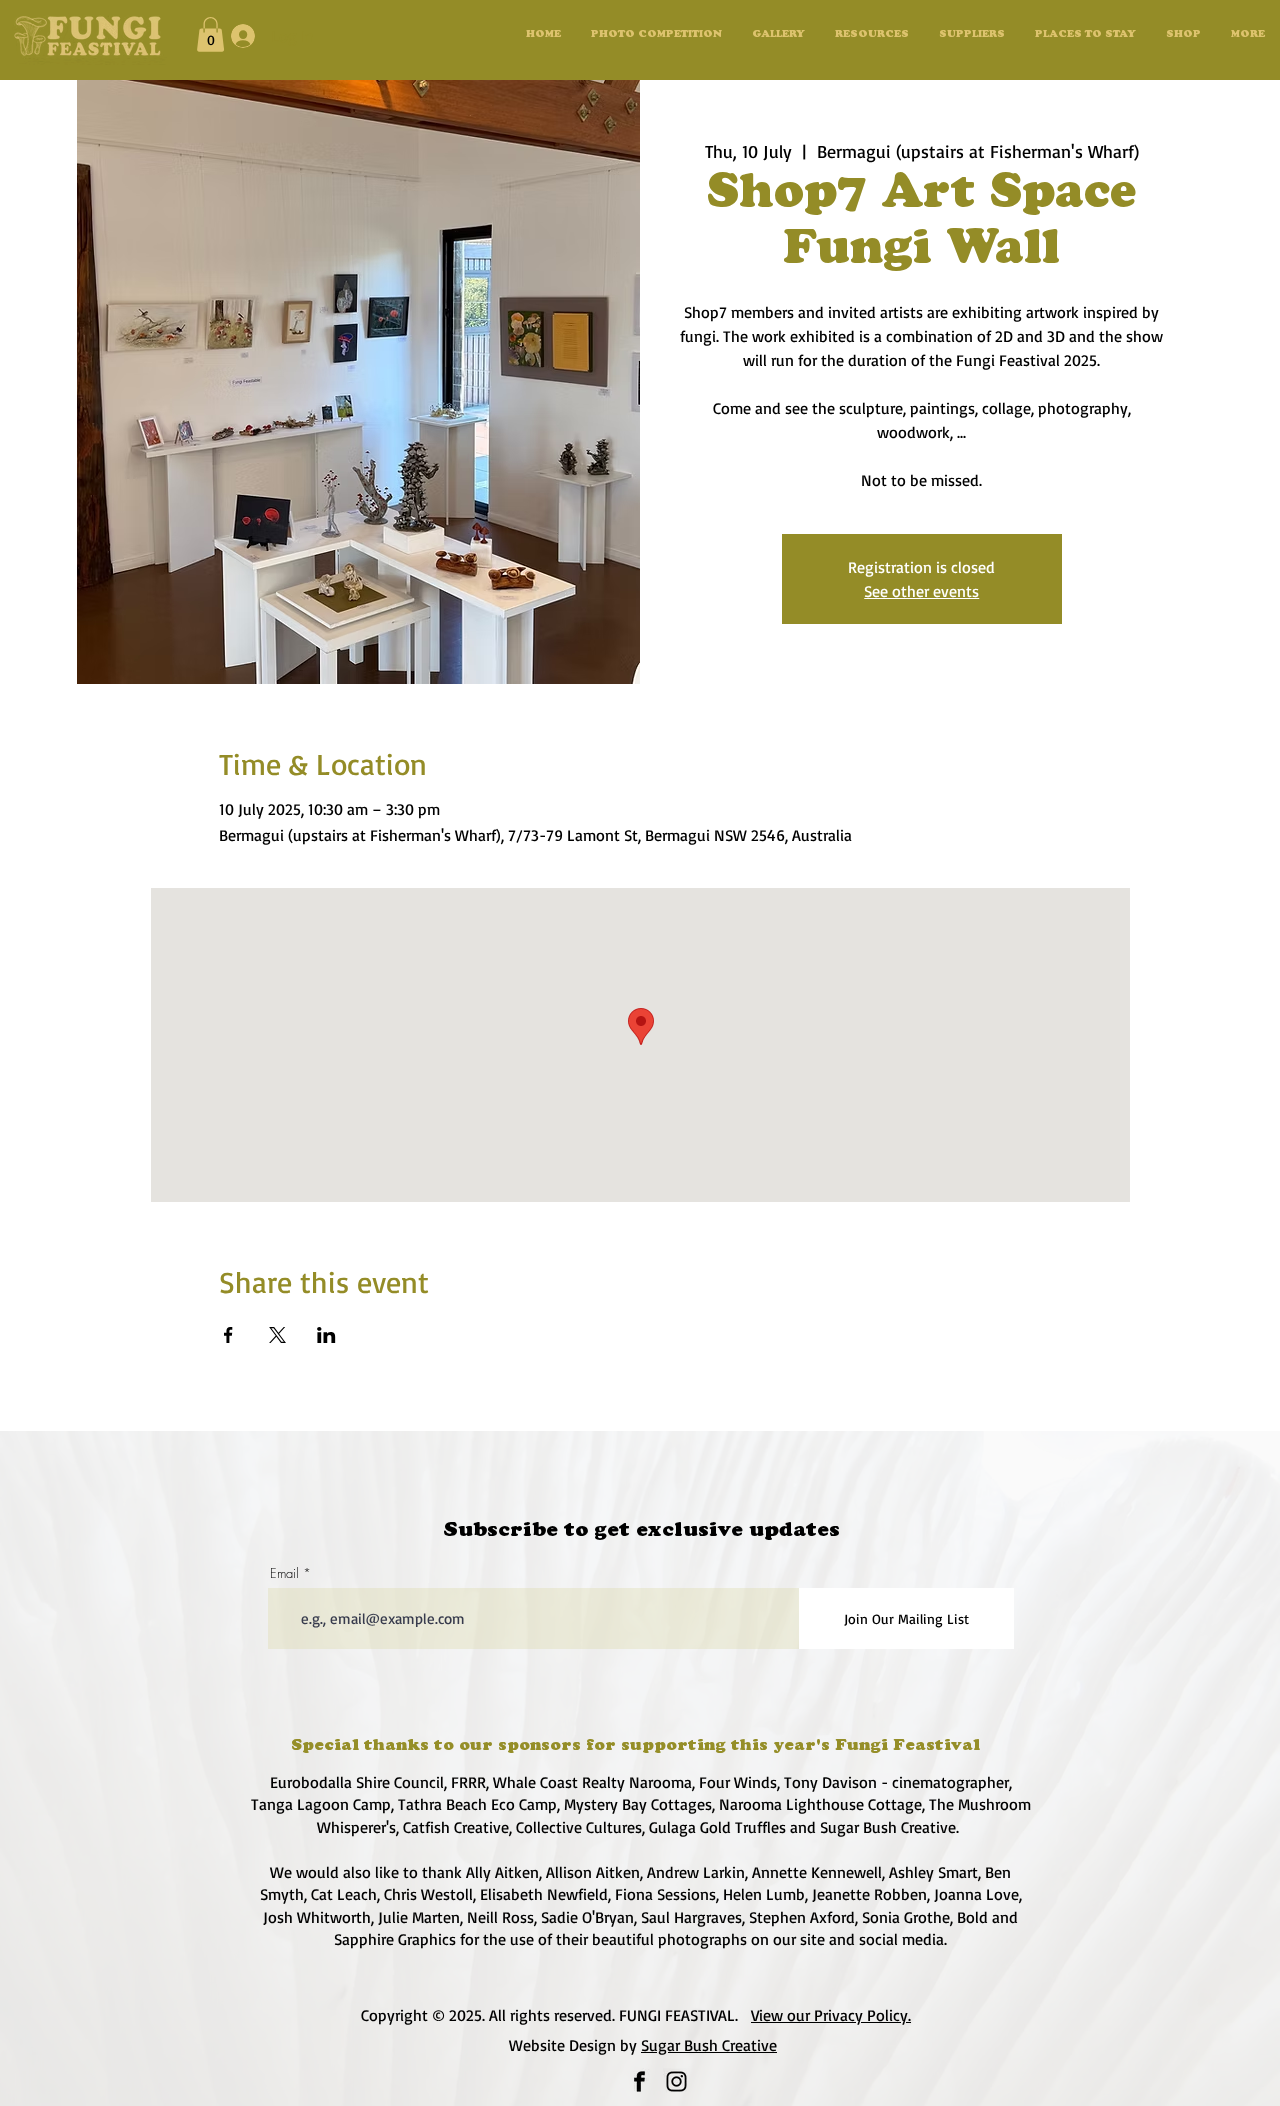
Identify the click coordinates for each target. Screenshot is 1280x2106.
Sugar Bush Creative (709, 2045)
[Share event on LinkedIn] (326, 1335)
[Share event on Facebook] (228, 1335)
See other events (921, 591)
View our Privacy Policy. (831, 2015)
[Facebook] (639, 2081)
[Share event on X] (277, 1335)
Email (284, 1573)
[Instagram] (676, 2081)
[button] (778, 35)
